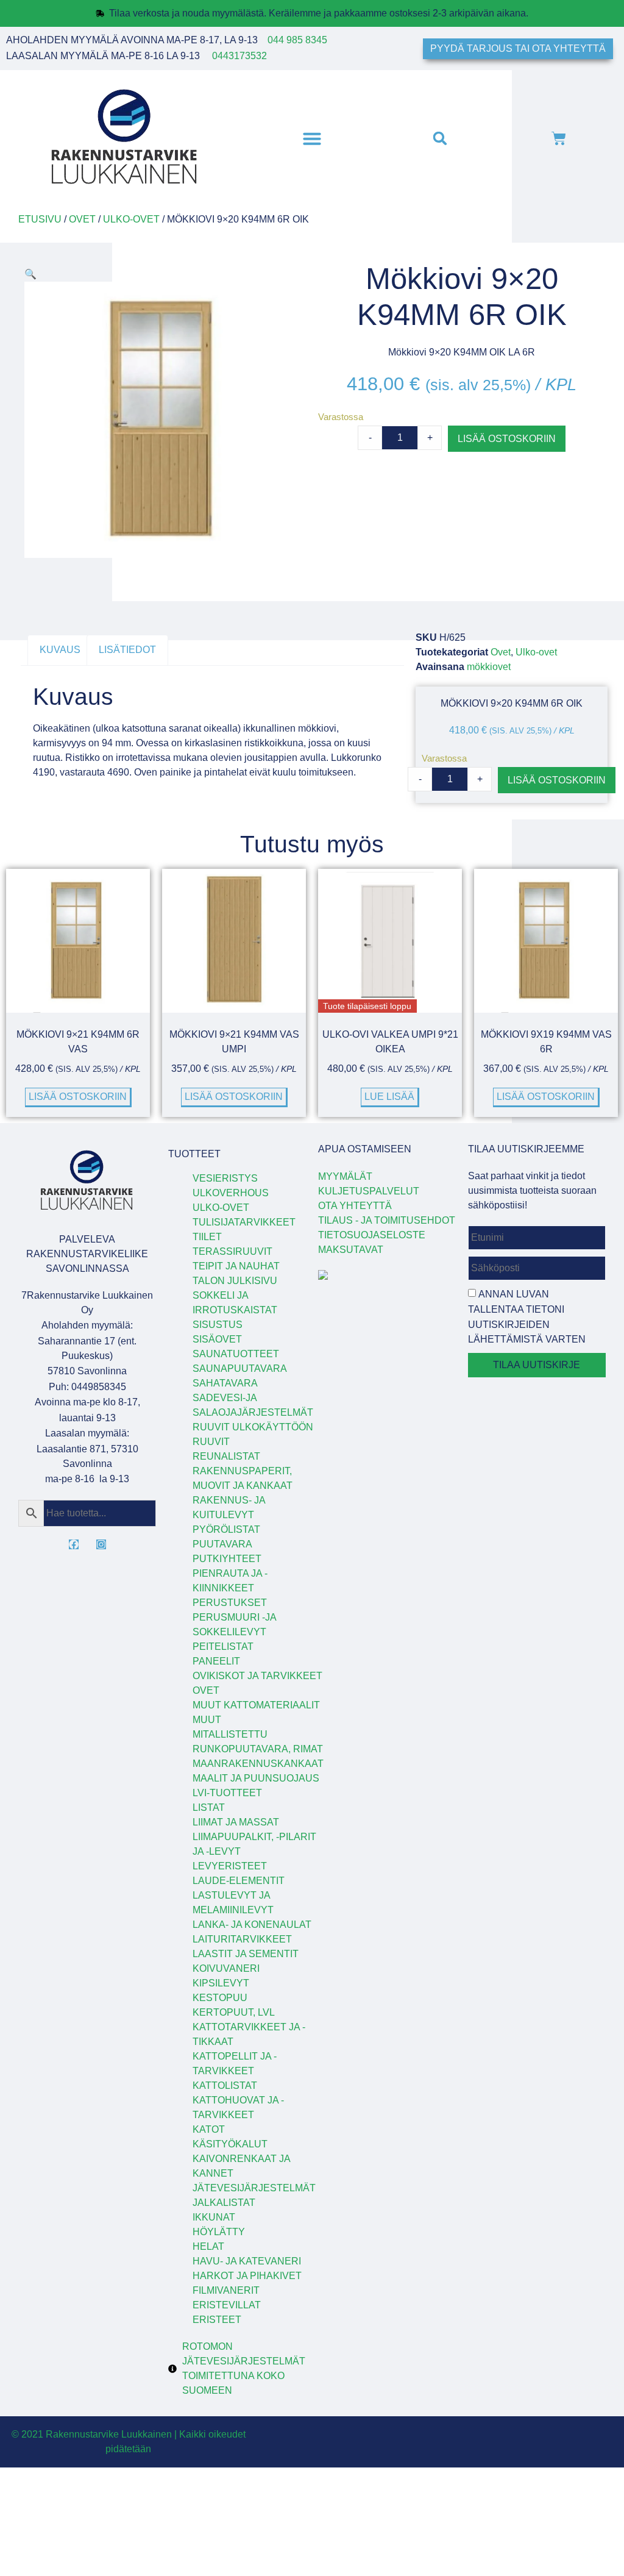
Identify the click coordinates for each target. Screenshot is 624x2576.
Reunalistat (226, 1456)
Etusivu (40, 219)
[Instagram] (101, 1544)
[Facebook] (74, 1544)
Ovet (82, 219)
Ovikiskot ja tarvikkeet (257, 1676)
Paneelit (216, 1661)
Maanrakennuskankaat (258, 1764)
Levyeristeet (230, 1866)
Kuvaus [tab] (60, 650)
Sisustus (218, 1325)
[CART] (559, 138)
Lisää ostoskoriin (507, 439)
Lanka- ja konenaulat (252, 1925)
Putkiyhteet (227, 1559)
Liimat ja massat (236, 1822)
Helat (208, 2246)
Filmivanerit (226, 2290)
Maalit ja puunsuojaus (256, 1778)
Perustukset (230, 1603)
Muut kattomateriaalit (256, 1705)
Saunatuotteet (236, 1354)
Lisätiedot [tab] (127, 650)
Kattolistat (225, 2085)
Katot (209, 2129)
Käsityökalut (230, 2144)
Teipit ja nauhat (236, 1266)
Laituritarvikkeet (242, 1939)
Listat (209, 1807)
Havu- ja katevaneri (247, 2261)
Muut (207, 1720)
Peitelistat (223, 1647)
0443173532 (239, 56)
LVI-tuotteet (227, 1793)
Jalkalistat (224, 2203)
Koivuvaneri (226, 1968)
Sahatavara (225, 1383)
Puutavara (222, 1544)
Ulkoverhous (231, 1193)
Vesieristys (225, 1178)
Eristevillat (227, 2305)
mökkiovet (489, 667)
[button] (312, 138)
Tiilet (207, 1237)
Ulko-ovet (131, 219)
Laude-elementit (239, 1881)
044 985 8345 (297, 40)
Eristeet (217, 2320)
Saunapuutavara (240, 1368)
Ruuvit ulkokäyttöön (253, 1427)
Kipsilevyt (221, 1983)
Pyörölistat (226, 1529)
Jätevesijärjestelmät (254, 2188)
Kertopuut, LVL (234, 2012)
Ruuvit (211, 1442)
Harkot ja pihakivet (247, 2276)
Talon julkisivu (235, 1281)
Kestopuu (220, 1998)
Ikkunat (214, 2217)
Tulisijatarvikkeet (244, 1222)
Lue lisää (389, 1097)
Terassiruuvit (232, 1251)
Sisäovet (217, 1339)
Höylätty (219, 2232)
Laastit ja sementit (246, 1954)
